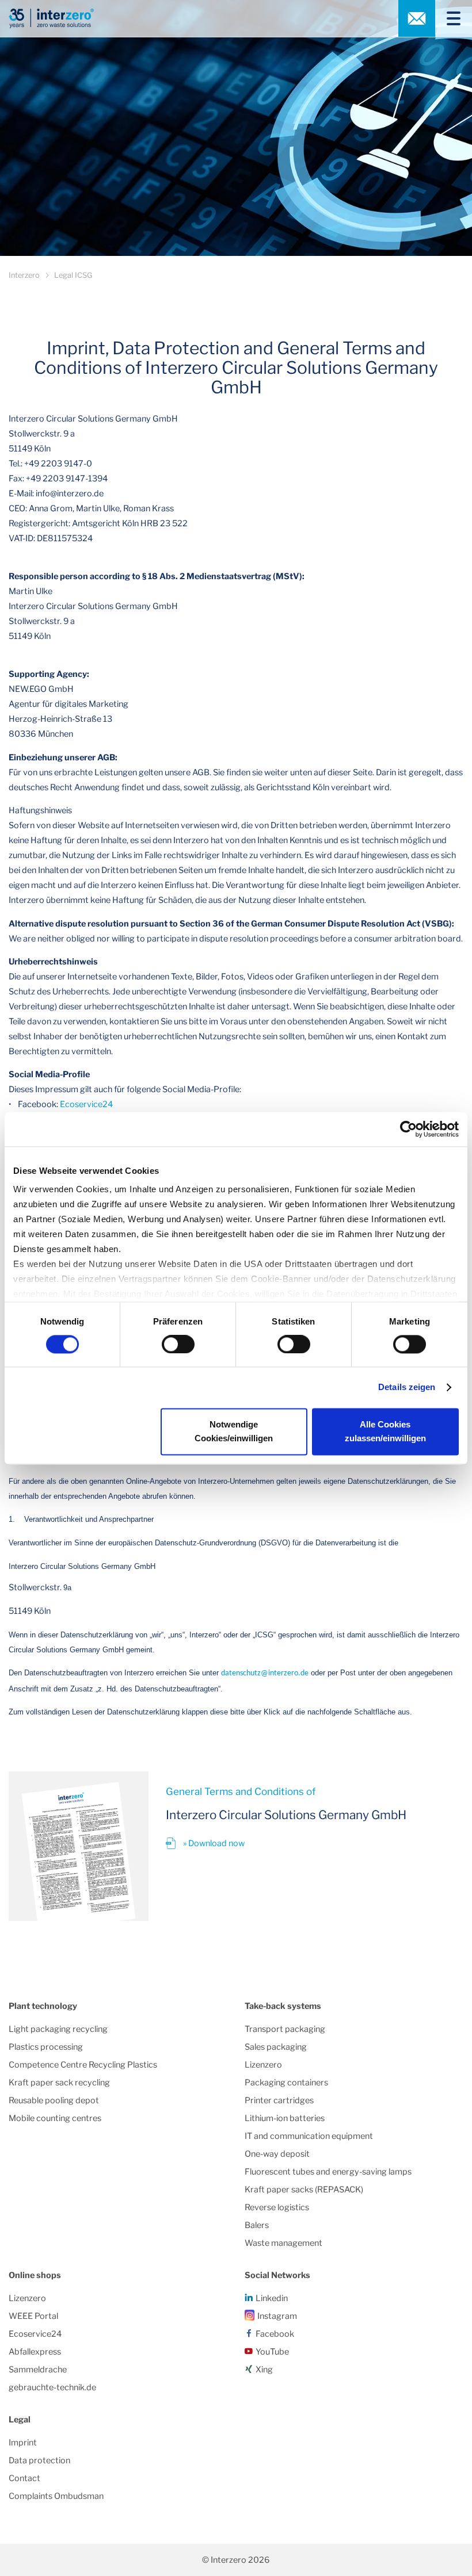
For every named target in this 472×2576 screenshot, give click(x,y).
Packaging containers (286, 2083)
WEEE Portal (33, 2316)
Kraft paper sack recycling (59, 2083)
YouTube (272, 2352)
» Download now (214, 1843)
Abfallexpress (35, 2352)
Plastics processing (46, 2047)
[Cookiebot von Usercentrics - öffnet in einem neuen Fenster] (408, 1129)
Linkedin (272, 2298)
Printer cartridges (279, 2100)
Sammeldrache (38, 2370)
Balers (257, 2225)
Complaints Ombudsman (56, 2496)
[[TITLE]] (449, 18)
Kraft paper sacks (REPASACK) (304, 2190)
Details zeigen (407, 1387)
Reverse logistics (277, 2207)
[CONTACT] (417, 18)
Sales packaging (276, 2047)
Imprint (23, 2443)
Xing (264, 2370)
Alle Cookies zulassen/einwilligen (385, 1431)
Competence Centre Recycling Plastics (83, 2065)
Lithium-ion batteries (285, 2118)
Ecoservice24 (86, 1104)
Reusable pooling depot (54, 2100)
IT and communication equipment (309, 2136)
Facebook (275, 2334)
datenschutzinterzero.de (265, 1673)
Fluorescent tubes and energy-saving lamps (328, 2172)
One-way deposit (277, 2154)
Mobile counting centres (55, 2118)
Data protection (39, 2460)
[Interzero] (51, 18)
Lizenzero (263, 2065)
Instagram (277, 2316)
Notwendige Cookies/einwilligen (234, 1431)
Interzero (24, 275)
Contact (24, 2478)
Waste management (283, 2243)
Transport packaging (285, 2029)
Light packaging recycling (58, 2029)
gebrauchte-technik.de (52, 2387)
